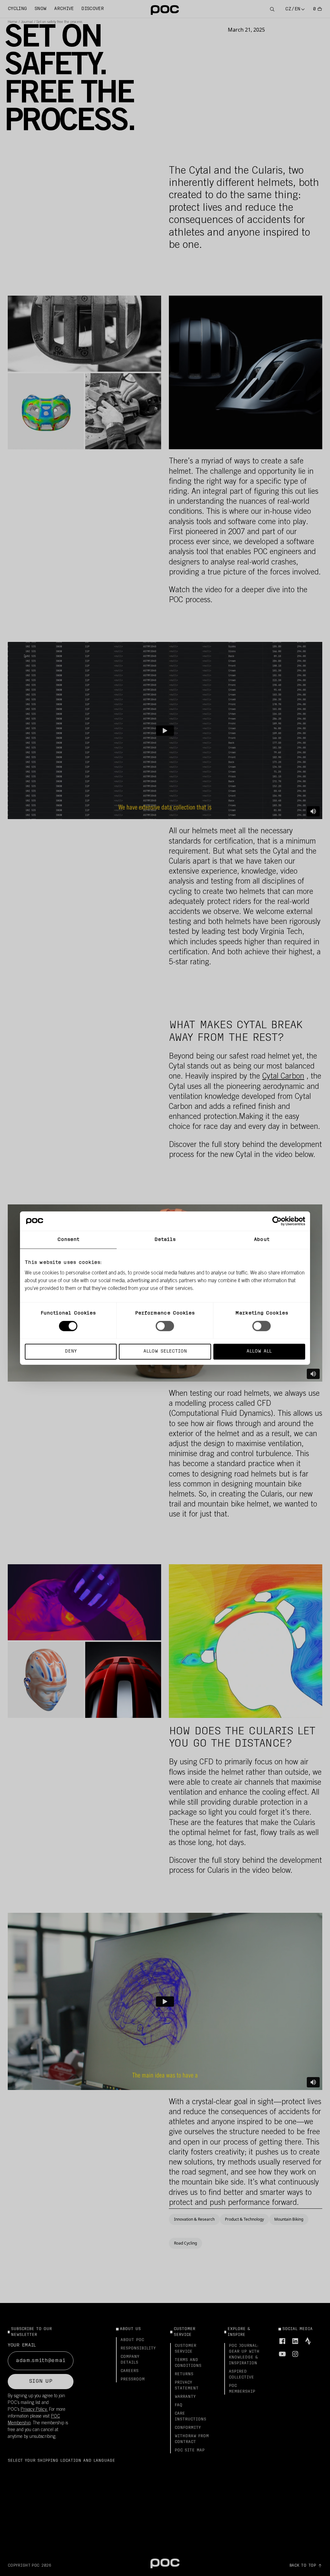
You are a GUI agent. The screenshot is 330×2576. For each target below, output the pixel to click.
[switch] (165, 1326)
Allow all (259, 1351)
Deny (71, 1351)
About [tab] (262, 1240)
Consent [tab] (68, 1240)
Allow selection (165, 1351)
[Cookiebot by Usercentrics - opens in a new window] (277, 1221)
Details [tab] (165, 1240)
